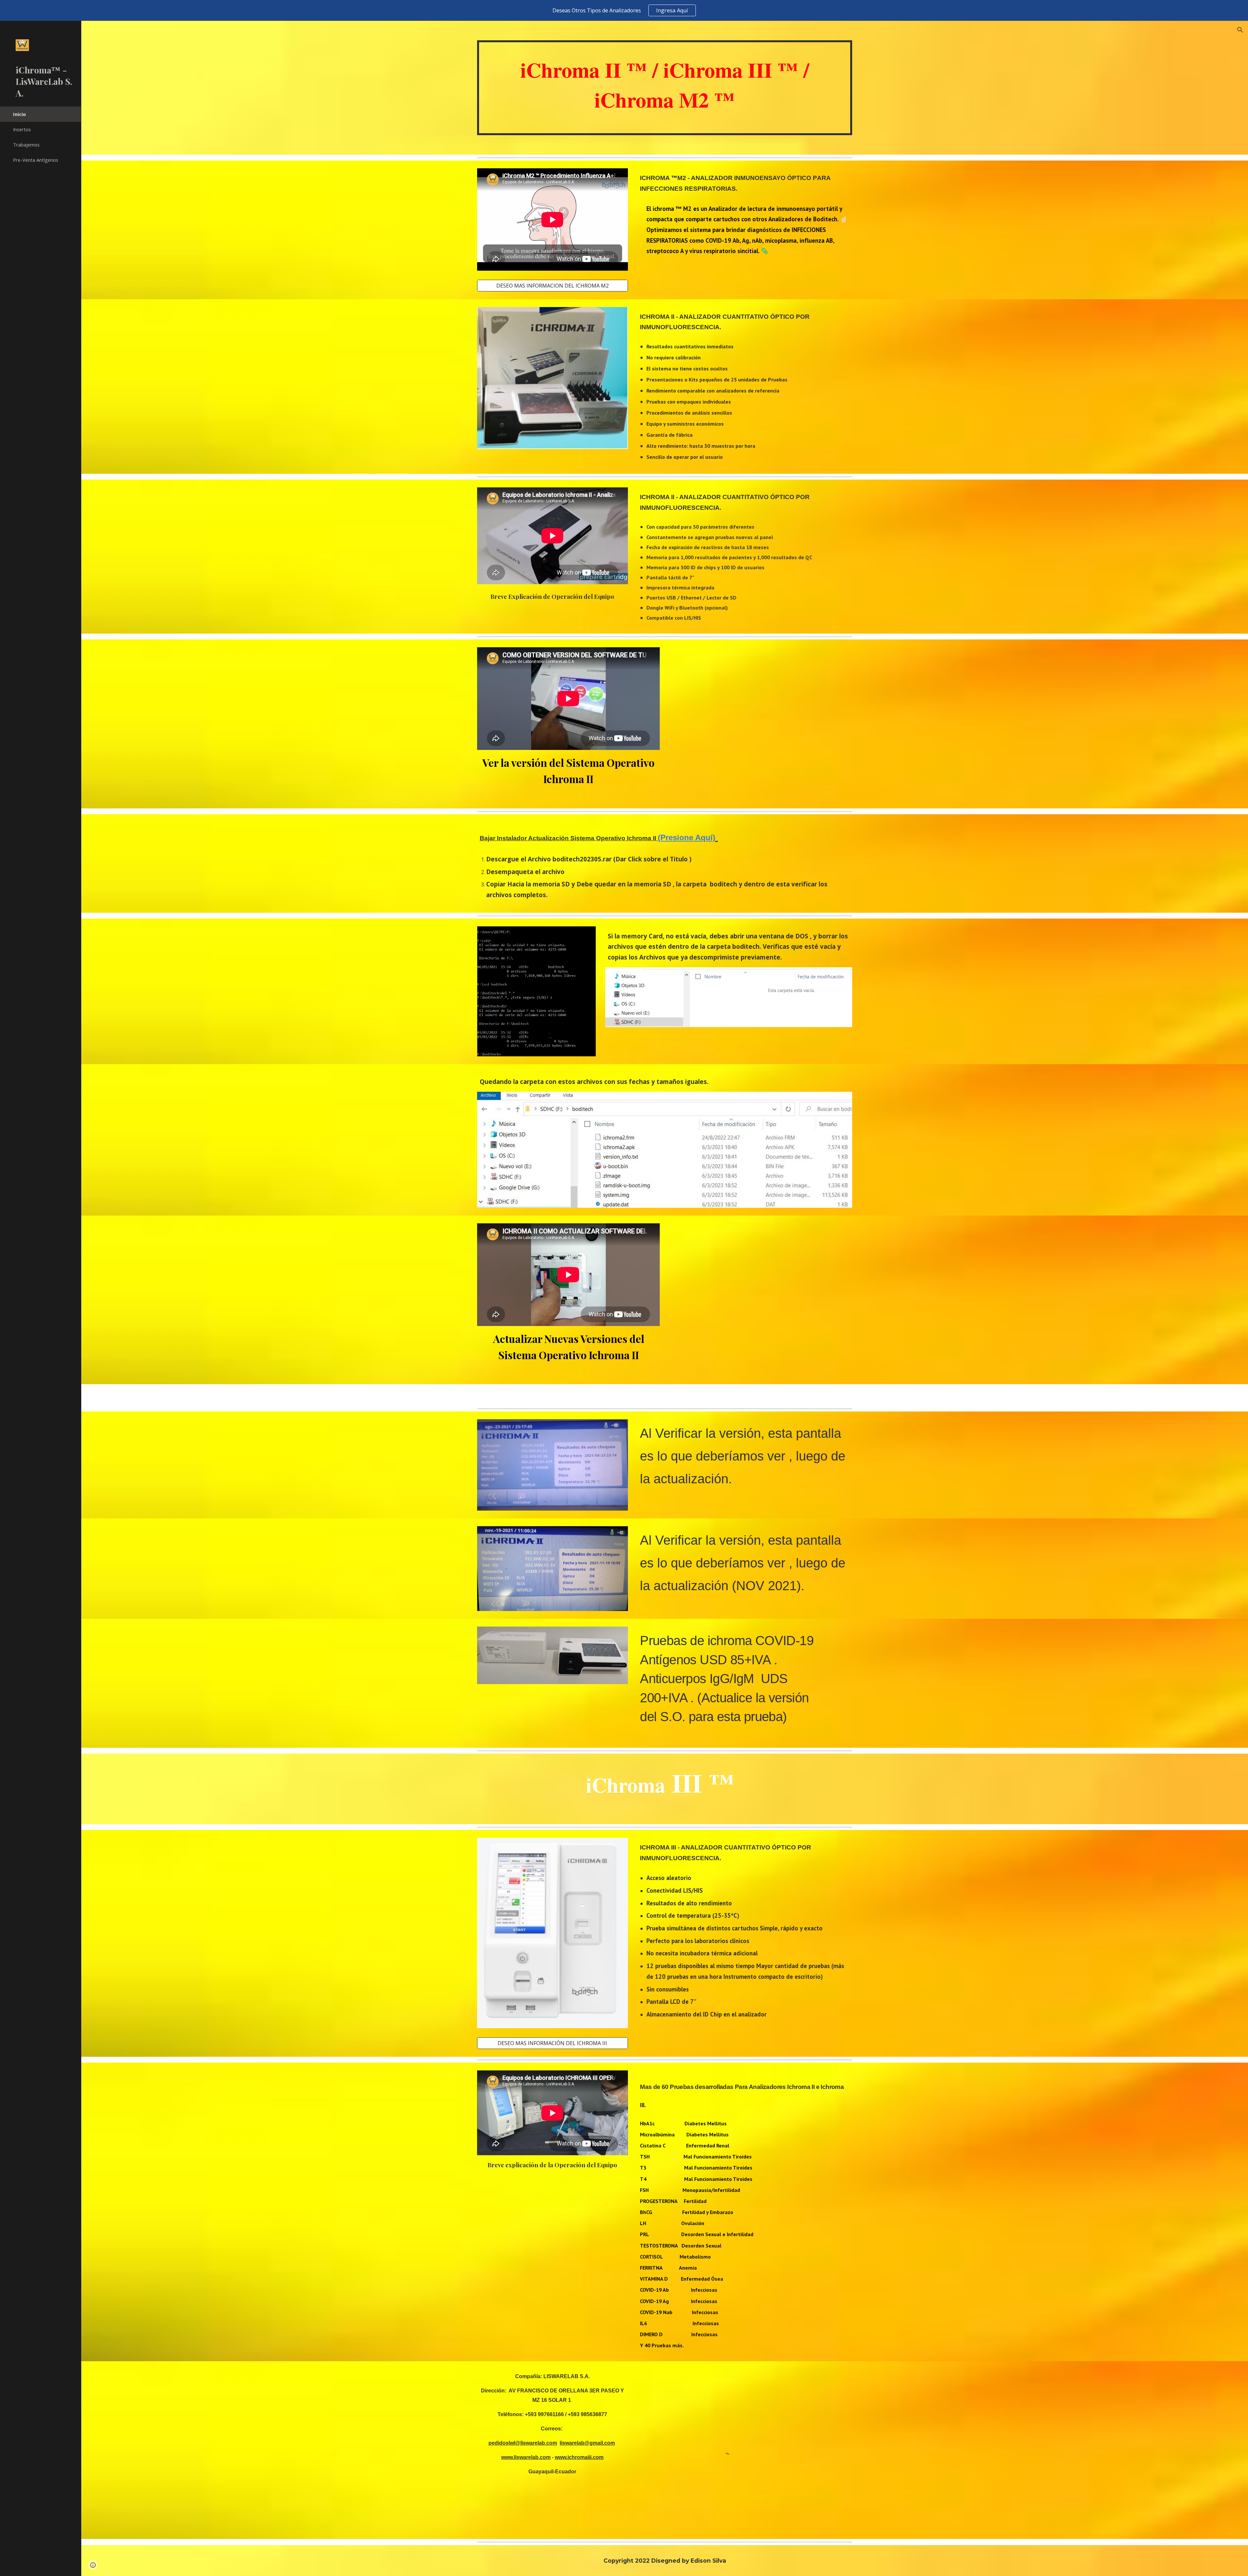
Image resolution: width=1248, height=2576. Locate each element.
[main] (665, 88)
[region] (624, 10)
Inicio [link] (19, 114)
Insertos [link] (22, 129)
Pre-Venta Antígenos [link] (36, 160)
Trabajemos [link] (26, 145)
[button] (1240, 30)
